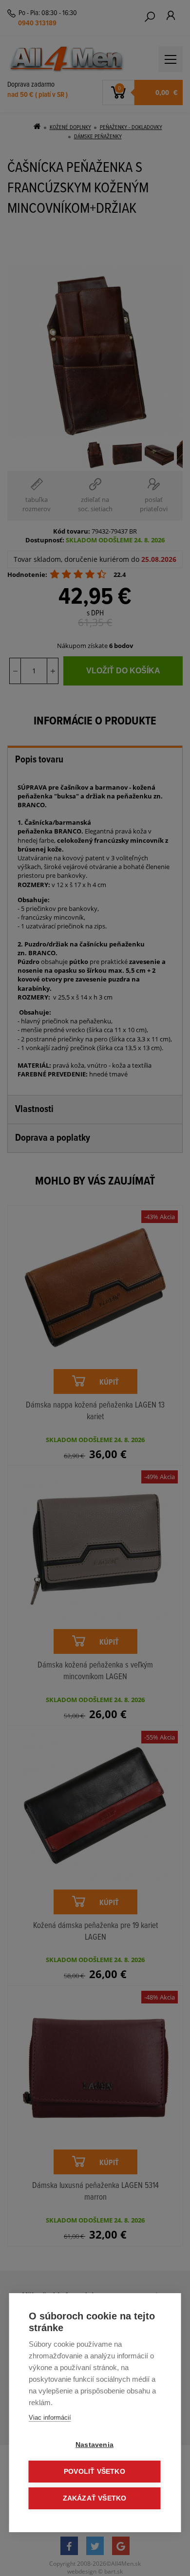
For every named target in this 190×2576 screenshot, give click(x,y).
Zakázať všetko (95, 2498)
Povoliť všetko (95, 2472)
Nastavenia (95, 2445)
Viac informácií (50, 2418)
